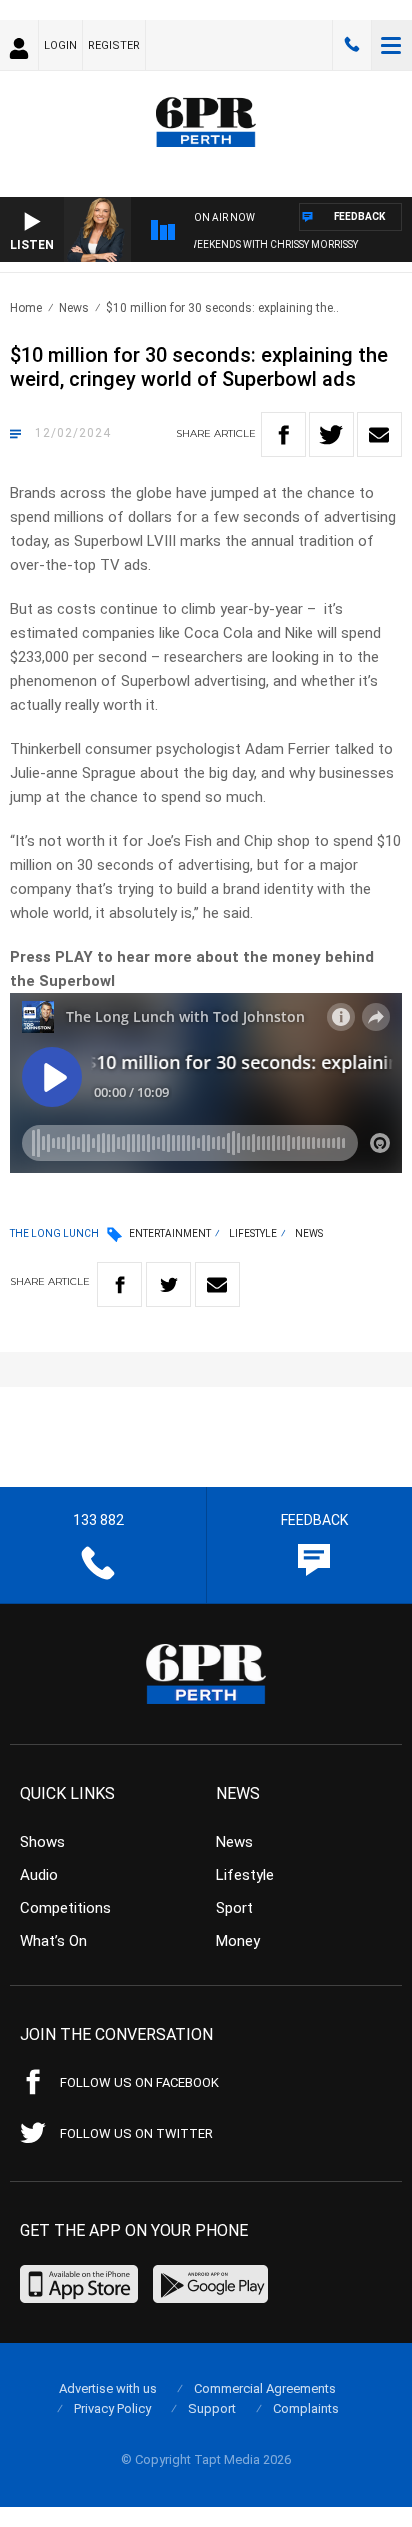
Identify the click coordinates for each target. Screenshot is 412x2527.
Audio (39, 1875)
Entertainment (170, 1233)
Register (114, 45)
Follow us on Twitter (136, 2133)
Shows (42, 1842)
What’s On (53, 1941)
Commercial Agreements (265, 2388)
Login (60, 45)
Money (238, 1941)
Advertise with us (108, 2388)
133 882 (352, 45)
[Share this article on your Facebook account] (283, 434)
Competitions (65, 1908)
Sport (234, 1908)
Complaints (306, 2408)
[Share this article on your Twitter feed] (331, 434)
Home (26, 308)
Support (212, 2408)
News (74, 308)
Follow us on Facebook (139, 2082)
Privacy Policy (112, 2408)
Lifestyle (253, 1233)
